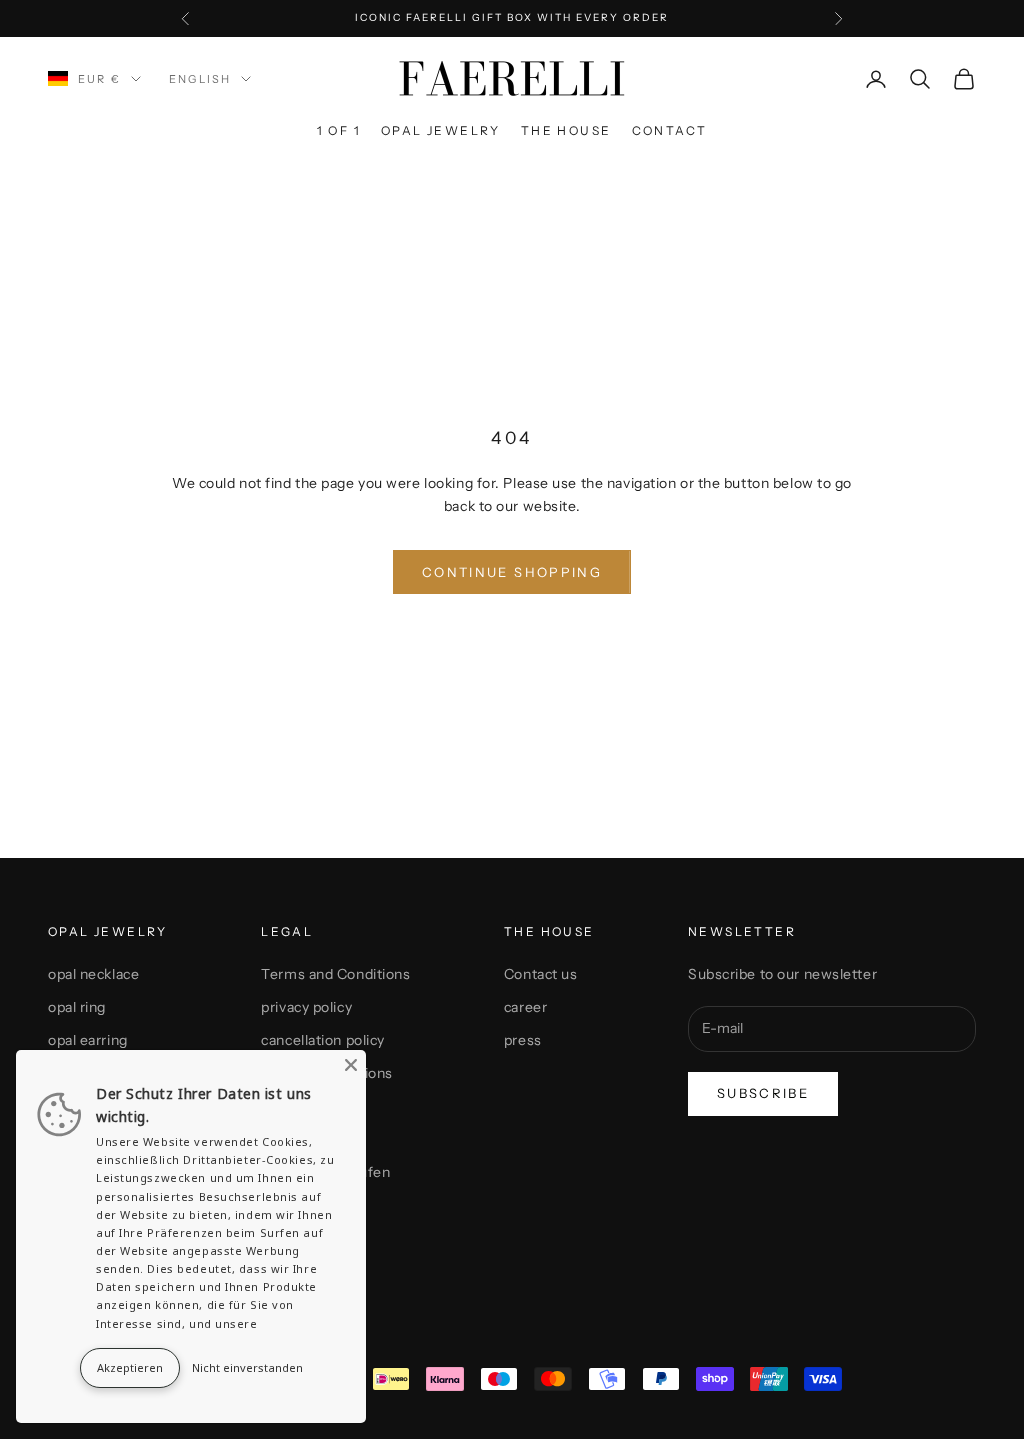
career (525, 1007)
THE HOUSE (566, 130)
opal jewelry (441, 130)
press (523, 1040)
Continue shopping (512, 572)
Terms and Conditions (335, 974)
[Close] (351, 1065)
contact (670, 130)
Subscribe (763, 1093)
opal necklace (93, 974)
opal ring (77, 1007)
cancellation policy (323, 1040)
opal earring (88, 1040)
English (200, 79)
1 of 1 (339, 130)
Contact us (541, 974)
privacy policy (306, 1007)
